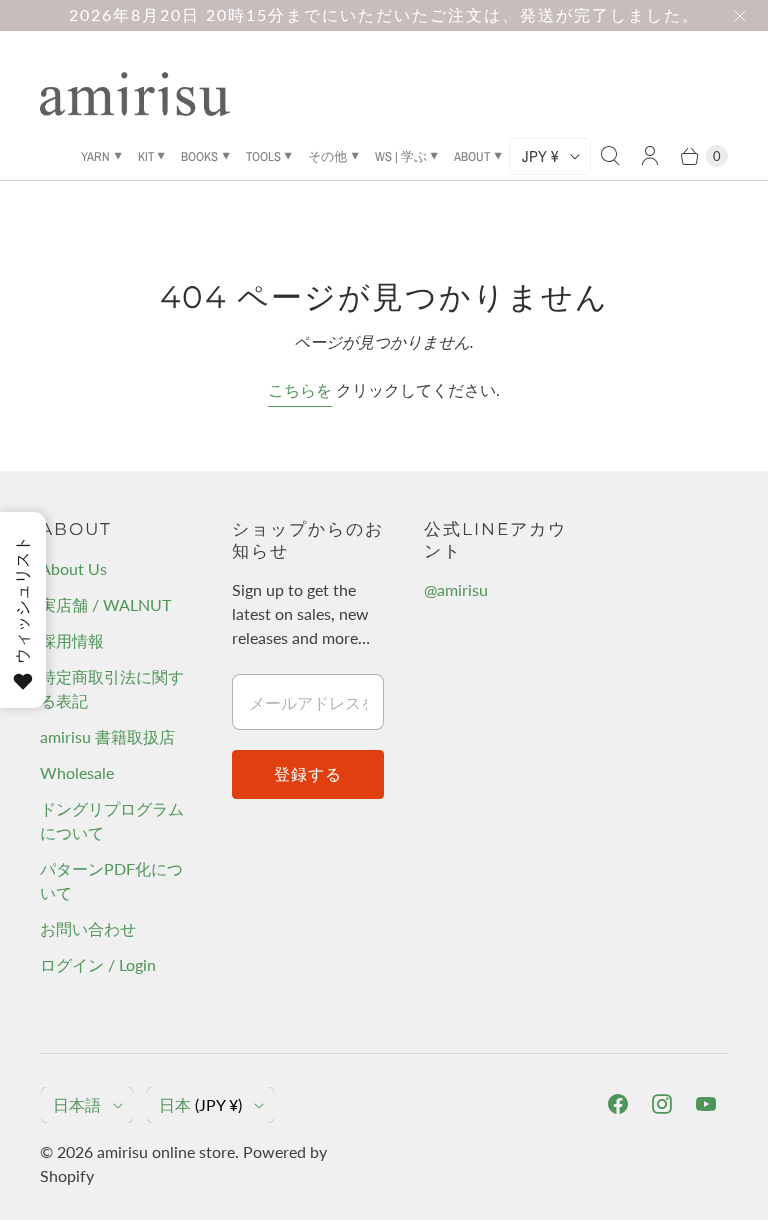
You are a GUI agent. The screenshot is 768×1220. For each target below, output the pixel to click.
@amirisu (456, 589)
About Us (73, 568)
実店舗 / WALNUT (105, 604)
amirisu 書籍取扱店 (107, 736)
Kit (146, 156)
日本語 (77, 1104)
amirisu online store (166, 1151)
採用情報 (72, 640)
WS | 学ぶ (401, 156)
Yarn (95, 156)
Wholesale (77, 772)
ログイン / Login (98, 964)
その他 (327, 156)
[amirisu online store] (135, 94)
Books (199, 156)
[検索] (610, 156)
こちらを (300, 389)
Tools (263, 156)
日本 (200, 1104)
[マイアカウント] (650, 156)
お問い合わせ (88, 928)
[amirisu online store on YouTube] (706, 1104)
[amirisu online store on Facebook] (618, 1104)
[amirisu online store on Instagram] (662, 1104)
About (472, 156)
